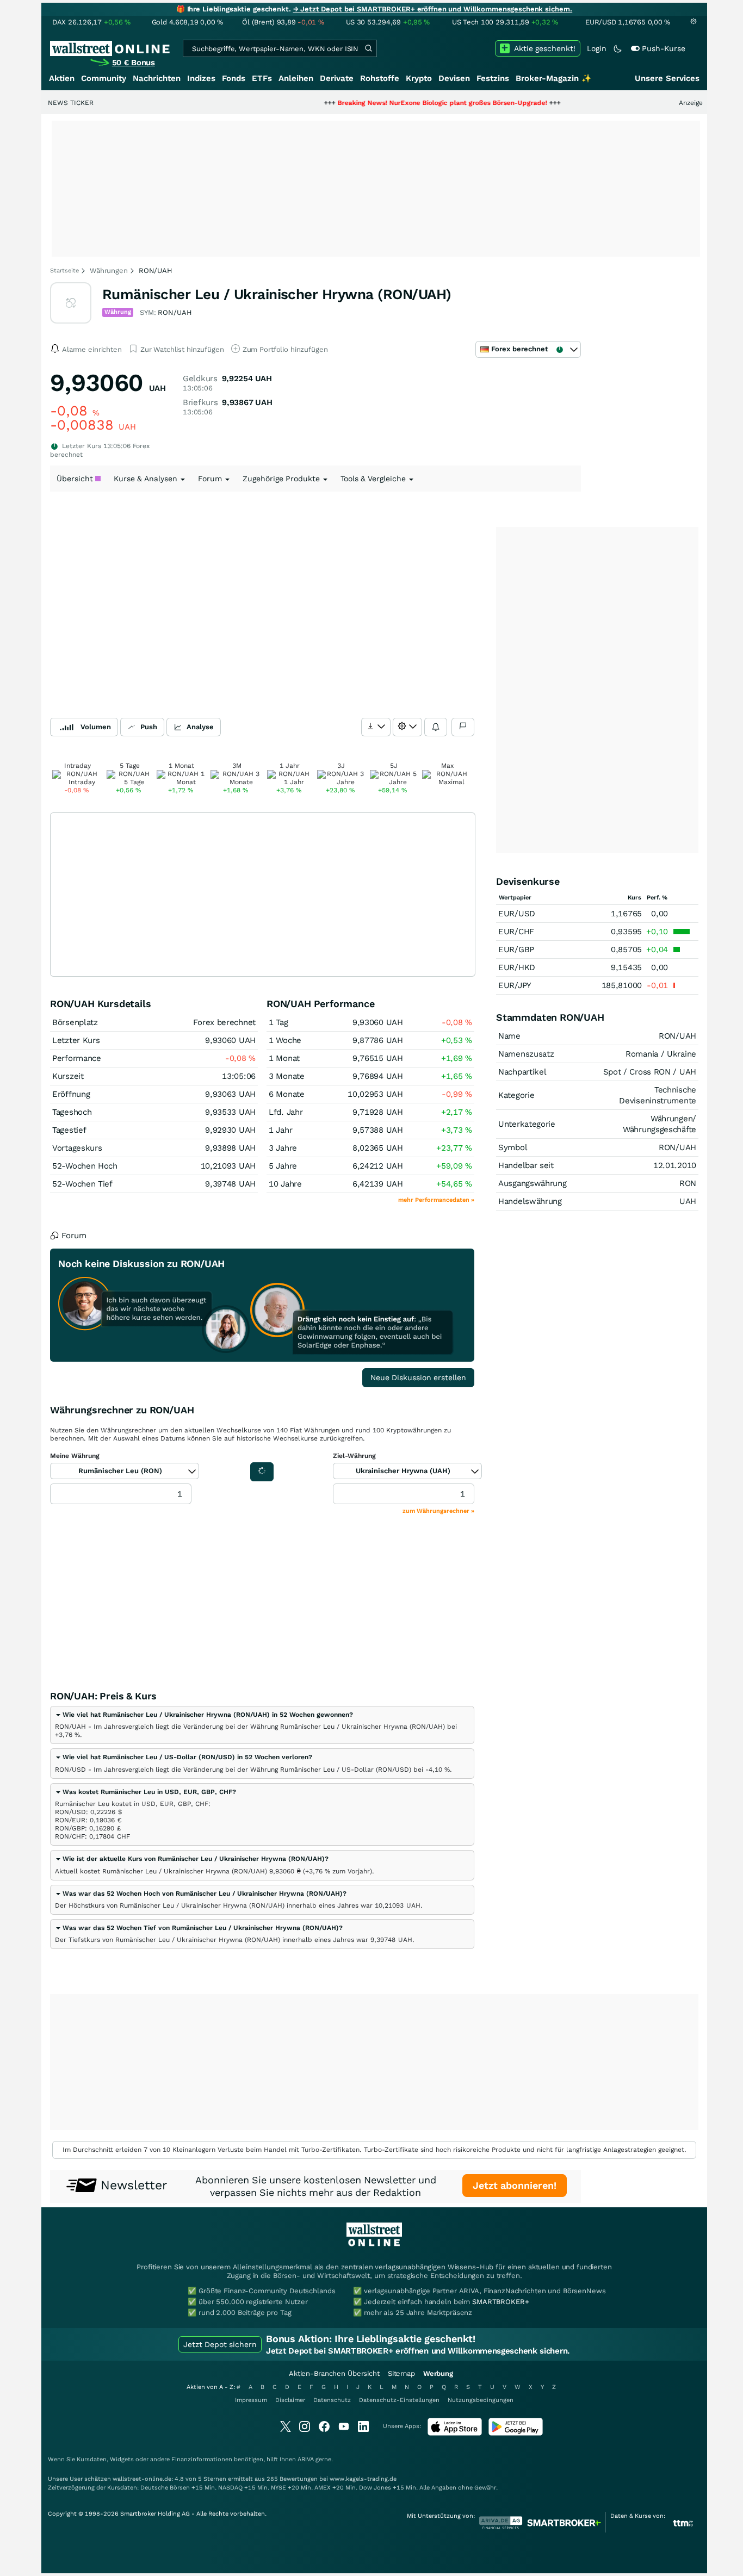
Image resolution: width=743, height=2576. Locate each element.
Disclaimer (290, 2400)
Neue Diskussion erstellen (418, 1377)
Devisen (454, 78)
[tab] (262, 1725)
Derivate (337, 78)
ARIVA (306, 2459)
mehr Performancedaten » (436, 1200)
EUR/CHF (516, 932)
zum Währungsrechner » (438, 1511)
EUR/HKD (517, 967)
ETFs (262, 78)
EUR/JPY (515, 985)
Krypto (419, 78)
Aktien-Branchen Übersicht (334, 2373)
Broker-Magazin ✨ (554, 78)
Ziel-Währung (354, 1456)
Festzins (493, 78)
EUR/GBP (516, 949)
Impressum (251, 2400)
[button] (204, 1715)
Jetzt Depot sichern (220, 2344)
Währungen (109, 271)
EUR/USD (517, 914)
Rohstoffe (380, 78)
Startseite (64, 271)
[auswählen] (376, 727)
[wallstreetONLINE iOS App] (455, 2433)
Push (149, 727)
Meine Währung (75, 1456)
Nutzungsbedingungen (481, 2400)
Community (104, 78)
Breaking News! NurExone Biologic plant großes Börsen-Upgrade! (394, 103)
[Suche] (368, 48)
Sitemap (401, 2373)
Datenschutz (332, 2400)
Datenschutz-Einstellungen (399, 2400)
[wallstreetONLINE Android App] (516, 2433)
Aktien (62, 78)
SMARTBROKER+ (500, 2302)
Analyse (200, 727)
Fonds (234, 78)
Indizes (201, 78)
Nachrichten (157, 78)
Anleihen (296, 78)
